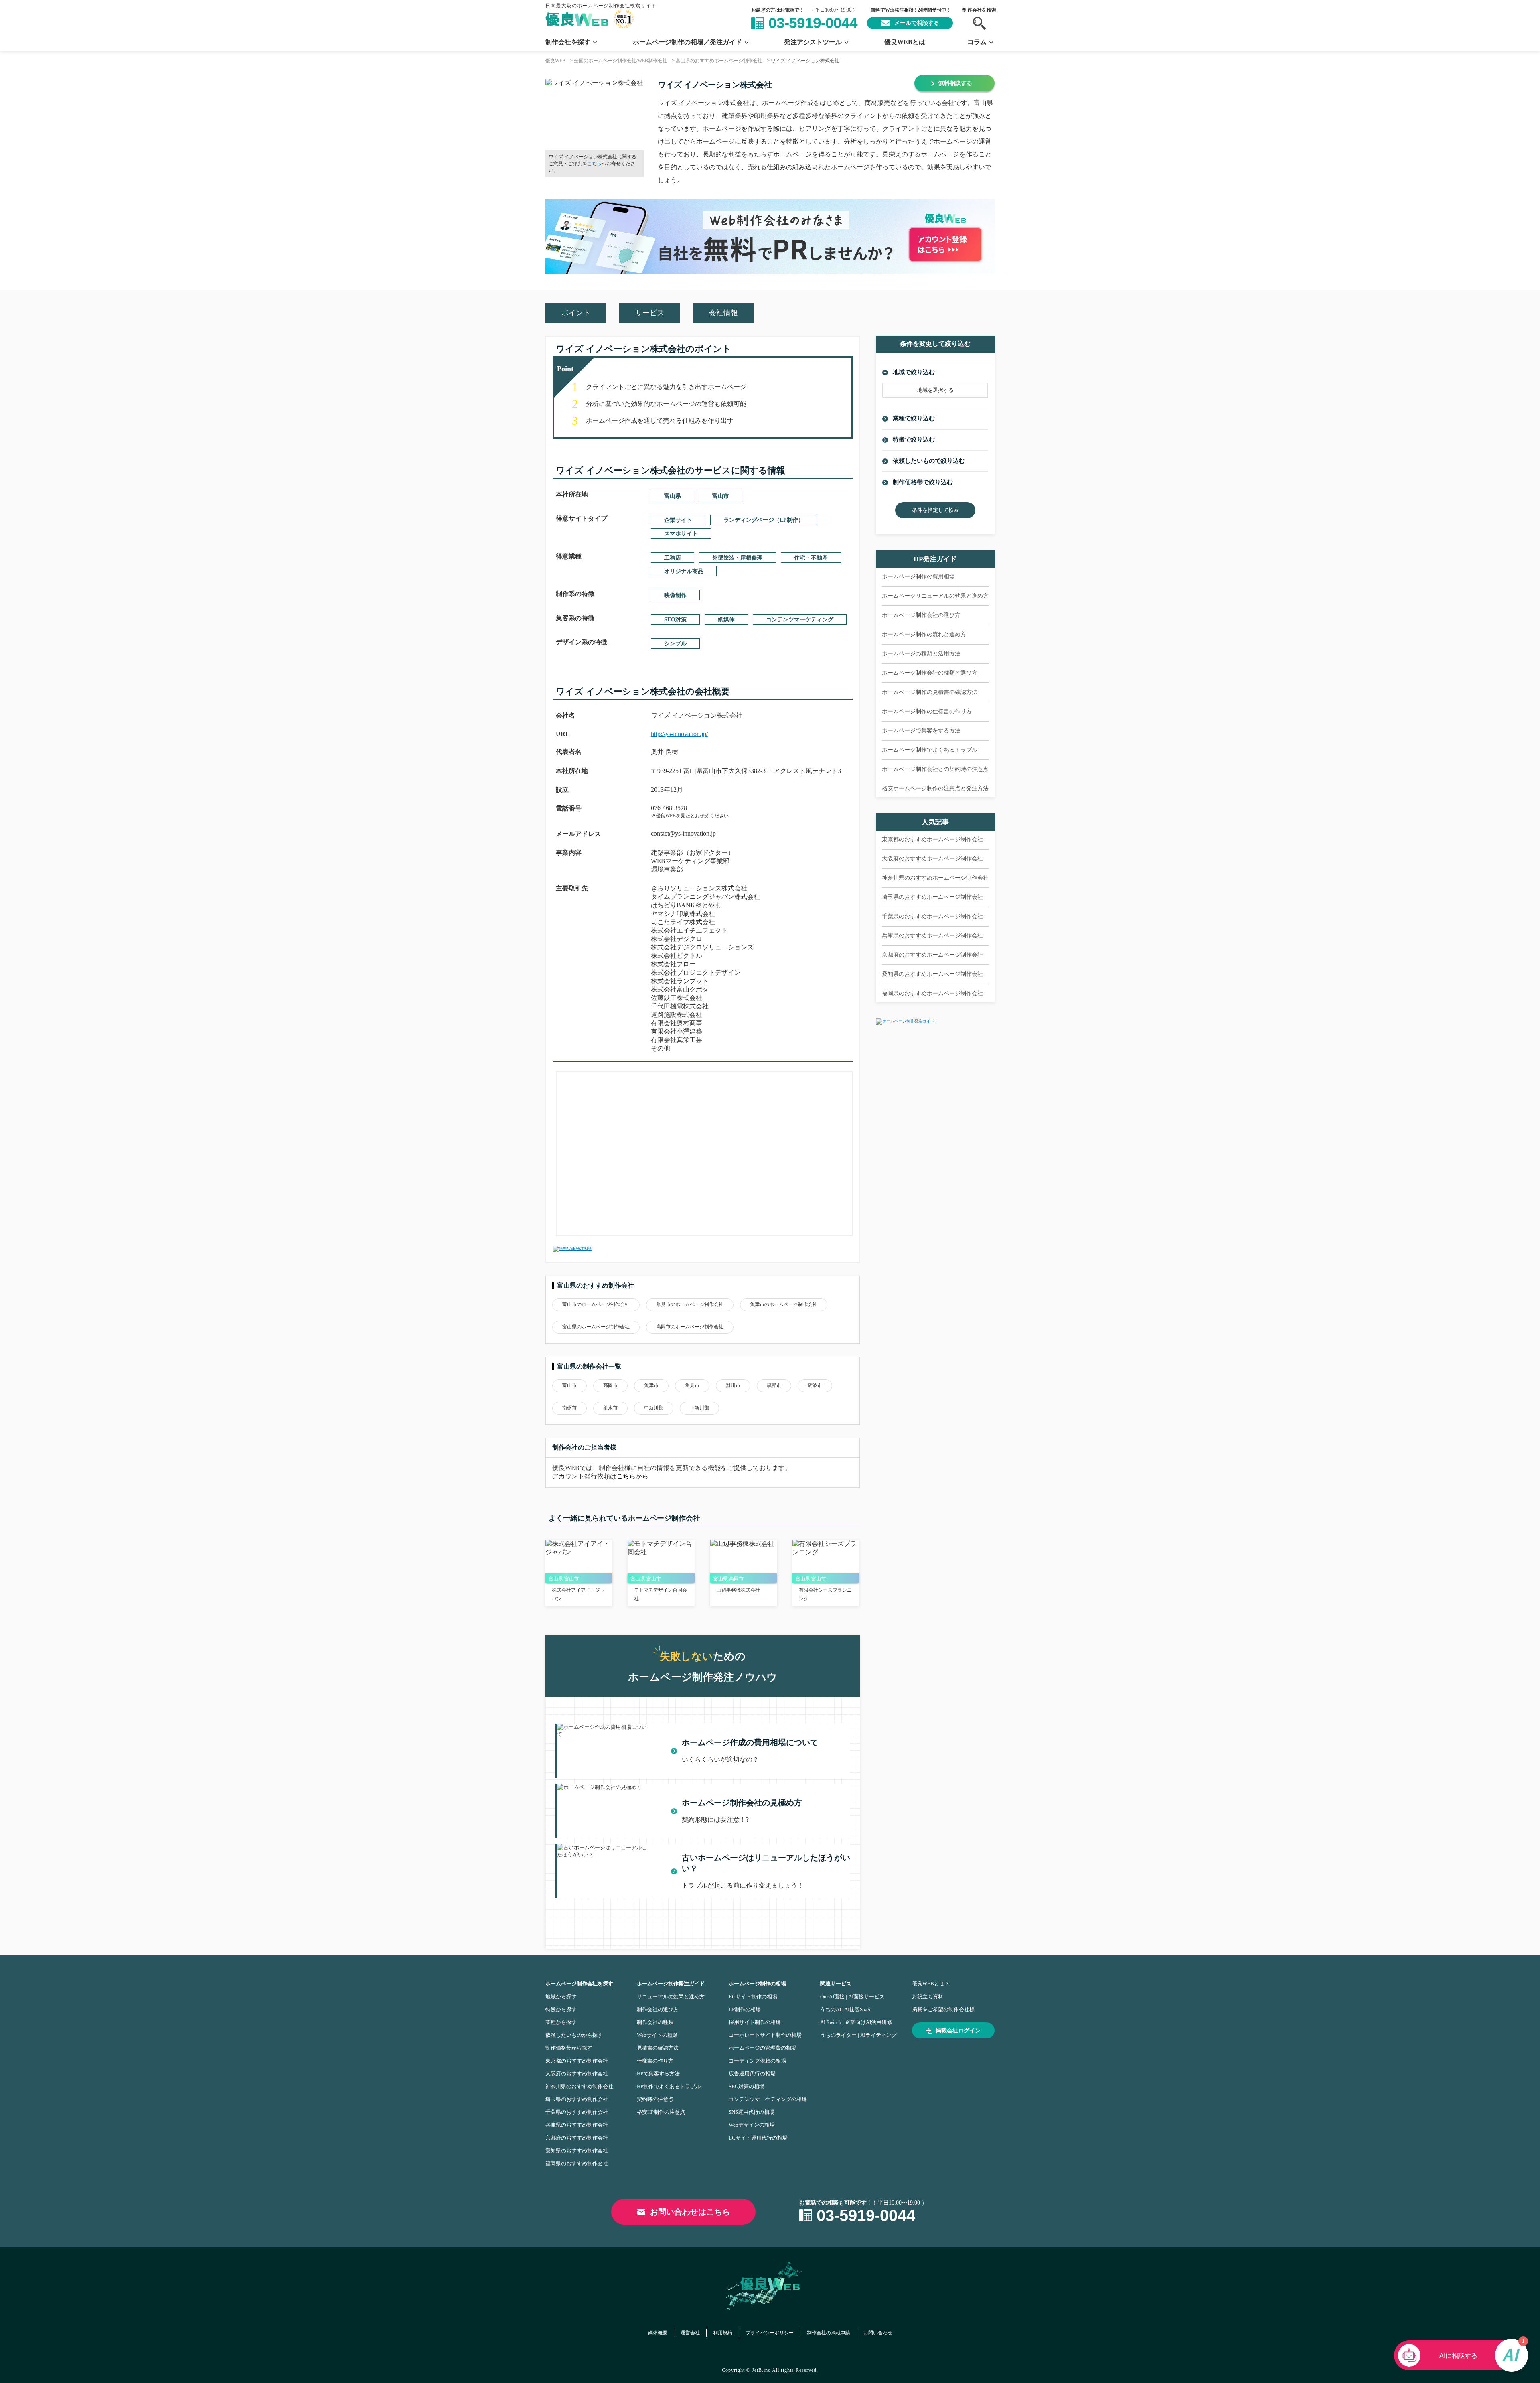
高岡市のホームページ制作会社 (690, 1327)
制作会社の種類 (655, 2022)
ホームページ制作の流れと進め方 (924, 634)
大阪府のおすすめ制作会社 (577, 2074)
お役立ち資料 (928, 1997)
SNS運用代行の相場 (752, 2112)
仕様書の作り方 (655, 2061)
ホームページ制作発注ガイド (671, 1984)
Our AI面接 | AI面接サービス (852, 1997)
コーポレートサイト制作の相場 (765, 2035)
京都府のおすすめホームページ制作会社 (932, 955)
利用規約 (723, 2333)
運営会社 (690, 2333)
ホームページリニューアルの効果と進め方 (935, 596)
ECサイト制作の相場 (753, 1997)
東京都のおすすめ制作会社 (577, 2061)
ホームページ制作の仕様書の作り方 (927, 711)
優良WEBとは (905, 42)
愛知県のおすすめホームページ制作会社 (932, 974)
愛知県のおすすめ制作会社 (577, 2151)
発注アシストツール (813, 42)
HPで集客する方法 (658, 2074)
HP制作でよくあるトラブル (669, 2086)
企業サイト (678, 520)
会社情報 (723, 313)
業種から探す (561, 2022)
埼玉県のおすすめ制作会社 (577, 2099)
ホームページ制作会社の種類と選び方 (930, 673)
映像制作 (675, 595)
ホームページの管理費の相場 (763, 2048)
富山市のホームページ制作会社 (596, 1304)
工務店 (673, 558)
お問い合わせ (878, 2333)
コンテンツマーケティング (800, 620)
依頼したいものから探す (574, 2035)
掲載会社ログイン (958, 2031)
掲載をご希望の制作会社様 (943, 2009)
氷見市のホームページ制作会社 (690, 1304)
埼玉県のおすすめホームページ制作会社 (932, 897)
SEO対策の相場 (747, 2086)
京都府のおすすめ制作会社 (577, 2138)
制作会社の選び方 (658, 2009)
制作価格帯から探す (569, 2048)
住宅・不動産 (811, 558)
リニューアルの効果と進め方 (671, 1997)
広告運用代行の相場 (752, 2074)
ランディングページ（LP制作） (764, 520)
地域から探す (561, 1997)
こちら (594, 164)
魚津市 (651, 1385)
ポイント (576, 313)
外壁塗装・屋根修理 (738, 558)
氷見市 (692, 1385)
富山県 (673, 496)
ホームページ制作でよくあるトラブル (930, 750)
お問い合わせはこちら (690, 2212)
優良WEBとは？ (931, 1984)
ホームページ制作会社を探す (579, 1984)
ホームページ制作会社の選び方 (921, 615)
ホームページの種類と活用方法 (921, 654)
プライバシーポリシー (770, 2333)
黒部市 (774, 1385)
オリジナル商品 (684, 571)
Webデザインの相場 (752, 2125)
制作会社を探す (568, 42)
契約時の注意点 (655, 2099)
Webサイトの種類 (657, 2035)
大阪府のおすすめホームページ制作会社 (932, 859)
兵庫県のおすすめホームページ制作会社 (932, 936)
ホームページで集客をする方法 (921, 731)
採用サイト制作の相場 (755, 2022)
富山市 (721, 496)
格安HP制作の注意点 (661, 2112)
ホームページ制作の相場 (757, 1984)
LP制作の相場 (745, 2009)
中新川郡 (654, 1408)
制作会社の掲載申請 (829, 2333)
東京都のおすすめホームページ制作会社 (932, 839)
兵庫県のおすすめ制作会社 (577, 2125)
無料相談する (955, 83)
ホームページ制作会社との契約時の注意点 (935, 769)
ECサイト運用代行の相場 (758, 2138)
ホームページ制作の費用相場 (918, 577)
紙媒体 (726, 620)
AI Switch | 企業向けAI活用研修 (856, 2022)
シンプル (675, 644)
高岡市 (610, 1385)
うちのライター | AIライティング (858, 2035)
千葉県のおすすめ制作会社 (577, 2112)
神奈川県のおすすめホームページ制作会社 (935, 878)
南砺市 (569, 1408)
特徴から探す (561, 2009)
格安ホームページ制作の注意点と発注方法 (935, 788)
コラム (977, 42)
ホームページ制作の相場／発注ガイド (687, 42)
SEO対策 (675, 620)
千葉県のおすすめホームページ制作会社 (932, 916)
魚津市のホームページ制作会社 (784, 1304)
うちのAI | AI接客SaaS (845, 2009)
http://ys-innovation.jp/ (679, 734)
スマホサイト (681, 534)
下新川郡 (699, 1408)
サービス (650, 313)
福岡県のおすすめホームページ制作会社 (932, 993)
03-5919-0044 (813, 23)
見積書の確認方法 (658, 2048)
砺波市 (815, 1385)
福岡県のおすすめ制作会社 (577, 2163)
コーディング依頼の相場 (757, 2061)
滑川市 (733, 1385)
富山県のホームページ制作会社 (596, 1327)
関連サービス (836, 1984)
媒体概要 (658, 2333)
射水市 (610, 1408)
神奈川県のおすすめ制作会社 (579, 2086)
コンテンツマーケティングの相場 (768, 2099)
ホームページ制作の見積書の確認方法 (930, 692)
